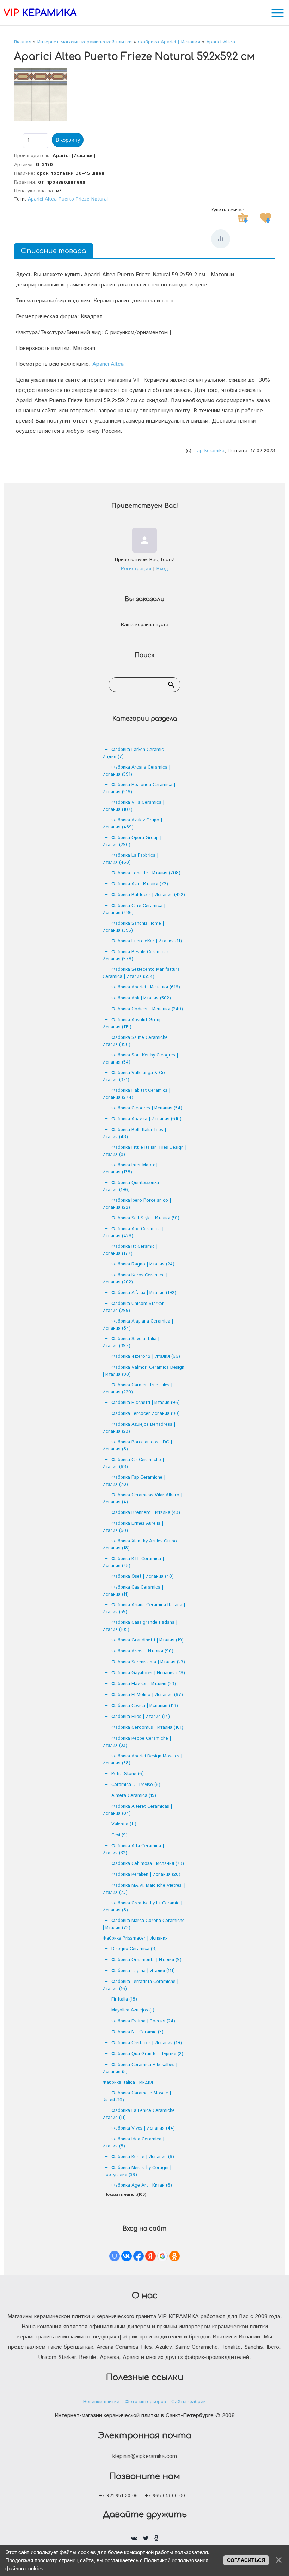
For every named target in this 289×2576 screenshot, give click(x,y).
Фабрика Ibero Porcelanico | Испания (137, 1204)
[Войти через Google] (162, 2256)
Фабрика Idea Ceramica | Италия (133, 2143)
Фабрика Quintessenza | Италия (132, 1186)
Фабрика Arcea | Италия (142, 1651)
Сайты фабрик (189, 2402)
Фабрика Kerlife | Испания (143, 2157)
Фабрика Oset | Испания (143, 1576)
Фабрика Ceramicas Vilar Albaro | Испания (142, 1499)
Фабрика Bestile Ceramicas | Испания (137, 956)
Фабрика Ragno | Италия (143, 1264)
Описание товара (54, 251)
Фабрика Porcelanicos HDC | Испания (137, 1446)
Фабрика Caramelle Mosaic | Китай (137, 2097)
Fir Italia (124, 1999)
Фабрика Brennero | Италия (146, 1513)
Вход (162, 569)
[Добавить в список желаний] (265, 218)
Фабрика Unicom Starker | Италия (135, 1307)
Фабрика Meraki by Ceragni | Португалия (137, 2171)
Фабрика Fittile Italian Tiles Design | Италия (144, 1151)
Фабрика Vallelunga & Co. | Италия (136, 1076)
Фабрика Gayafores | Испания (148, 1673)
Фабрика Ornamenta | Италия (146, 1960)
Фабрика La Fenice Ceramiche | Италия (140, 2114)
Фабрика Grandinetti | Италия (147, 1640)
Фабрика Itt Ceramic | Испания (130, 1250)
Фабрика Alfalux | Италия (144, 1293)
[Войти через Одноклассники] (174, 2256)
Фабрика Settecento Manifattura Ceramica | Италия (141, 973)
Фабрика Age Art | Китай (142, 2185)
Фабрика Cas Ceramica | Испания (133, 1591)
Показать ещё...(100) (125, 2195)
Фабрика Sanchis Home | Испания (133, 927)
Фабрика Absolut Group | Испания (134, 1024)
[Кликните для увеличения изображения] (41, 94)
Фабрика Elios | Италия (141, 1717)
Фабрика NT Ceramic (137, 2032)
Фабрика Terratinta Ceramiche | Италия (140, 1985)
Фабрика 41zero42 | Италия (146, 1357)
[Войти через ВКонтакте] (127, 2256)
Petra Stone (128, 1774)
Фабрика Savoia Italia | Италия (131, 1342)
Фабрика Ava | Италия (140, 884)
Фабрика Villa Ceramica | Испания (133, 806)
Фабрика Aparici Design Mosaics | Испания (142, 1760)
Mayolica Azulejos (133, 2010)
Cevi (119, 1835)
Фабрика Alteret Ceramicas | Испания (137, 1810)
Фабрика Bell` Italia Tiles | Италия (134, 1133)
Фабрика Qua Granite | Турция (147, 2054)
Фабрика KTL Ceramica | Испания (133, 1562)
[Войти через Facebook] (139, 2256)
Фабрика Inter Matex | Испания (130, 1169)
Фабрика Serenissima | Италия (148, 1662)
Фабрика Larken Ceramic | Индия (135, 753)
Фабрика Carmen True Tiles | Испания (137, 1389)
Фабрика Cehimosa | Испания (148, 1864)
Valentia (124, 1824)
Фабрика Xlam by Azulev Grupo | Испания (141, 1545)
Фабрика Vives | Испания (143, 2128)
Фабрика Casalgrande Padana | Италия (140, 1626)
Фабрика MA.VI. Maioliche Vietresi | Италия (144, 1889)
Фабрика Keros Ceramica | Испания (135, 1279)
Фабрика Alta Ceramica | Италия (133, 1850)
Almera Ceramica (134, 1796)
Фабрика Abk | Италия (141, 998)
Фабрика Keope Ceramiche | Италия (137, 1742)
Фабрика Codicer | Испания (147, 1009)
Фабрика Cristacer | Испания (147, 2043)
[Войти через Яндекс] (150, 2256)
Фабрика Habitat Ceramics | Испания (136, 1094)
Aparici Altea (108, 364)
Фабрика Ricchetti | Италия (146, 1403)
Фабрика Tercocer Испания (146, 1414)
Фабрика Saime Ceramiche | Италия (137, 1041)
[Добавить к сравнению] (221, 239)
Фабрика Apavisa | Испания (146, 1119)
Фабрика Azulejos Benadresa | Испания (139, 1428)
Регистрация (136, 569)
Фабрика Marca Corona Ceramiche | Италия (144, 1924)
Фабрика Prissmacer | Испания (135, 1938)
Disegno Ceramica (134, 1949)
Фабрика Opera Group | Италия (132, 841)
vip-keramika (210, 451)
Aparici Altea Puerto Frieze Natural (68, 199)
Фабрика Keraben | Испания (146, 1875)
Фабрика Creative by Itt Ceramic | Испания (142, 1907)
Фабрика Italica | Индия (128, 2082)
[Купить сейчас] (243, 218)
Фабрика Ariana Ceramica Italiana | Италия (144, 1609)
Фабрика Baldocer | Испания (148, 895)
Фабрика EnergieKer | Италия (147, 941)
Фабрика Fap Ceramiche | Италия (134, 1481)
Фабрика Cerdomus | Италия (147, 1728)
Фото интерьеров (145, 2402)
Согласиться (246, 2560)
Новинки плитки (101, 2402)
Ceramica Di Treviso (136, 1785)
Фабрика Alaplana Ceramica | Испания (138, 1325)
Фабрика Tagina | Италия (143, 1971)
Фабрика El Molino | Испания (147, 1695)
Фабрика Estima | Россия (143, 2021)
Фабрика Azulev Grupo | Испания (132, 824)
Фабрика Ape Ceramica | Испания (133, 1232)
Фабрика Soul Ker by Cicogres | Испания (140, 1059)
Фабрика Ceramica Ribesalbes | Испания (140, 2068)
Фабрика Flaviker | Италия (144, 1684)
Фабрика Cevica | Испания (145, 1706)
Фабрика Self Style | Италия (145, 1218)
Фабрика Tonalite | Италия (146, 873)
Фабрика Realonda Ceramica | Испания (139, 788)
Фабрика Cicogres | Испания (147, 1108)
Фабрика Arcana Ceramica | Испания (136, 771)
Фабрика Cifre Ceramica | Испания (134, 909)
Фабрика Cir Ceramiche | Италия (133, 1463)
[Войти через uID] (115, 2256)
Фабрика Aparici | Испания (146, 987)
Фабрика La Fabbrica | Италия (130, 859)
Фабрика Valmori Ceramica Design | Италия (143, 1371)
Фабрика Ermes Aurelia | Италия (133, 1527)
